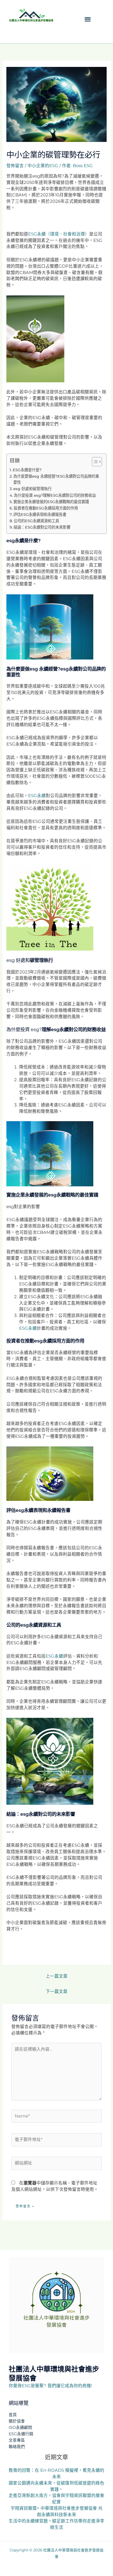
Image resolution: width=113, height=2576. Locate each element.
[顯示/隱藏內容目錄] (94, 462)
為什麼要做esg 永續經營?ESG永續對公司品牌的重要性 (56, 479)
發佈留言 (15, 166)
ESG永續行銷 (21, 2434)
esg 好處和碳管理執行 (32, 489)
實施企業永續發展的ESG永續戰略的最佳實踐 (51, 502)
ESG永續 (37, 796)
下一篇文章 (57, 1992)
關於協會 (17, 2421)
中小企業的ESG (43, 166)
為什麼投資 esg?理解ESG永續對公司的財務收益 (55, 495)
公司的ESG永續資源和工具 (36, 521)
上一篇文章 (57, 1976)
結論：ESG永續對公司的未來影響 (42, 527)
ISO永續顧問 (20, 2427)
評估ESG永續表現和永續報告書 (40, 514)
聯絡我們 (17, 2447)
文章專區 (17, 2440)
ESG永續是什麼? (27, 470)
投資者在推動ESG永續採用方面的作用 (46, 508)
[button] (88, 19)
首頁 (13, 2415)
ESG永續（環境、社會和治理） (59, 234)
